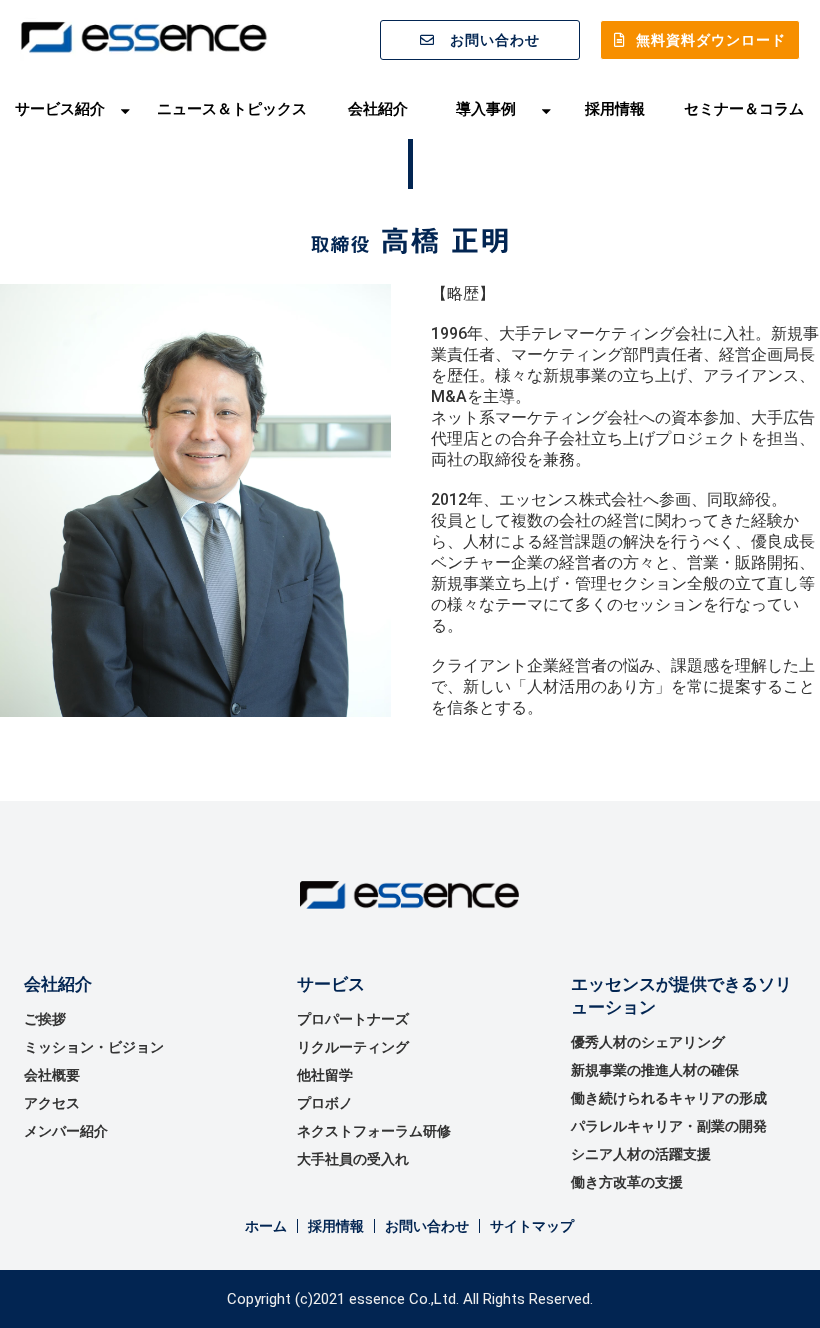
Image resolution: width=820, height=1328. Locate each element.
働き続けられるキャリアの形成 (669, 1098)
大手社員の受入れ (353, 1159)
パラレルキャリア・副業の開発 (669, 1126)
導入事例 (486, 108)
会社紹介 (378, 108)
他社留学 (325, 1075)
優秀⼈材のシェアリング (648, 1042)
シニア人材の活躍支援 (641, 1154)
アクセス (52, 1103)
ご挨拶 (45, 1019)
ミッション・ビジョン (94, 1047)
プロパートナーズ (353, 1019)
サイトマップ (532, 1226)
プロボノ (325, 1103)
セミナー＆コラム (744, 108)
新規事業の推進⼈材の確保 (655, 1070)
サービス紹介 (60, 108)
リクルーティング (353, 1047)
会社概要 (52, 1075)
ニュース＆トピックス (232, 108)
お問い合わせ (495, 40)
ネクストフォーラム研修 (374, 1131)
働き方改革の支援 (627, 1182)
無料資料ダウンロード (711, 40)
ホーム (266, 1226)
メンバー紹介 (66, 1131)
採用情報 (615, 108)
